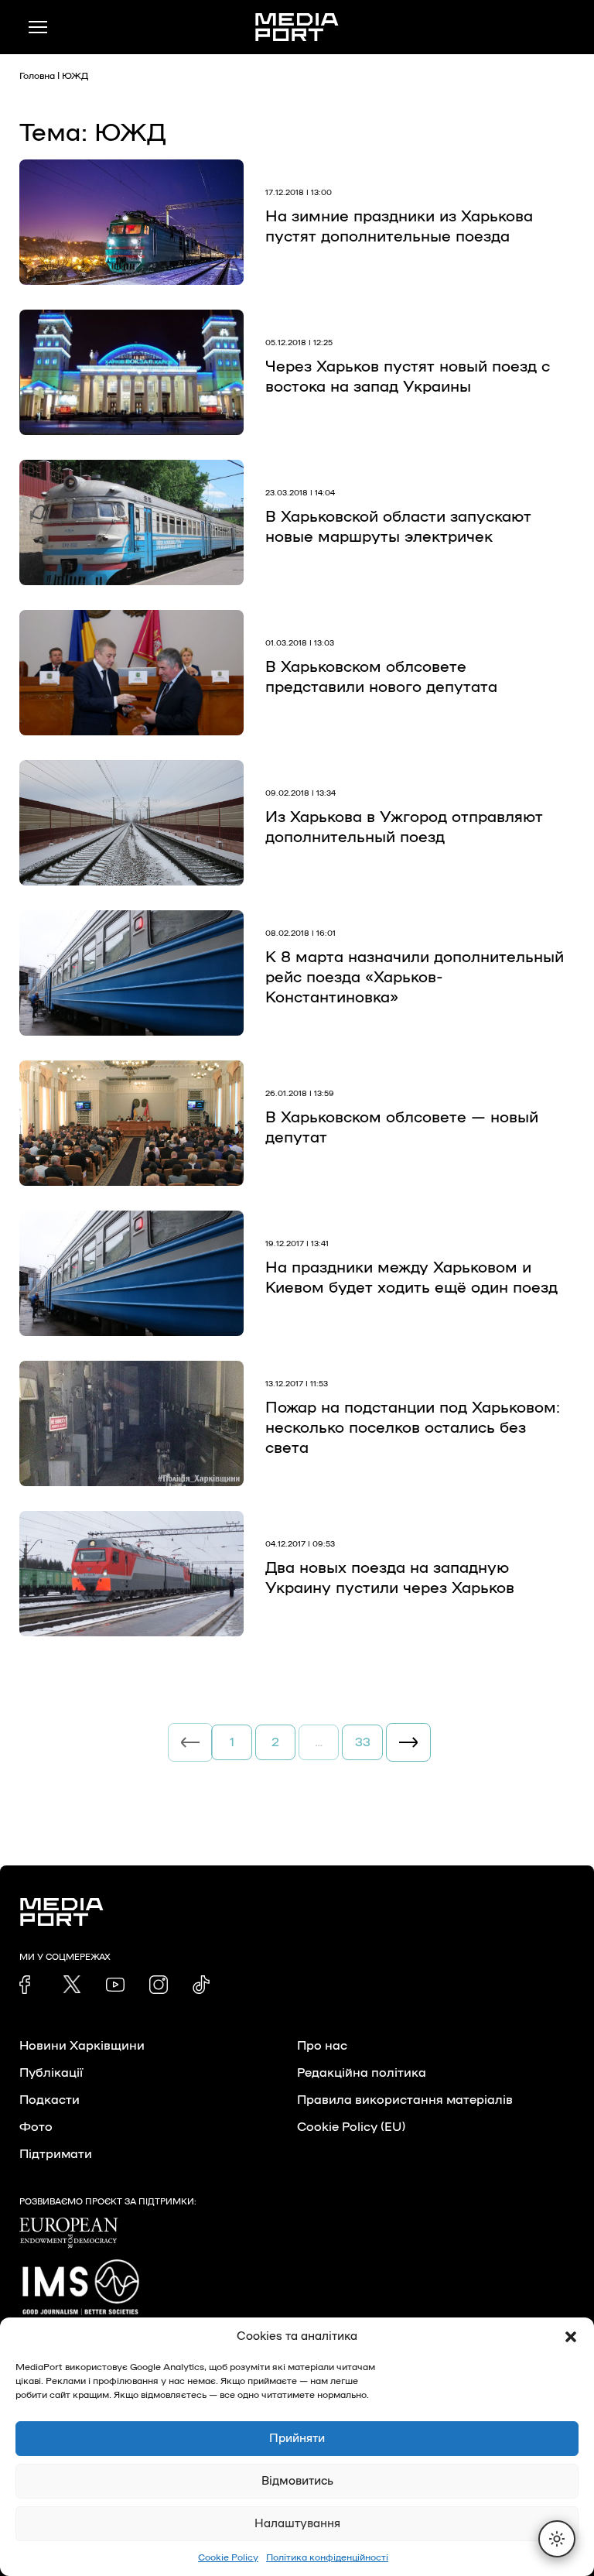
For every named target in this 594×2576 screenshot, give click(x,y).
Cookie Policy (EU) (351, 2127)
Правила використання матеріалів (405, 2100)
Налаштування (297, 2524)
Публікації (51, 2073)
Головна (37, 76)
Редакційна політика (362, 2073)
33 (363, 1742)
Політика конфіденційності (327, 2557)
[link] (29, 1985)
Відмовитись (297, 2481)
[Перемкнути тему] (557, 2539)
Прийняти (297, 2439)
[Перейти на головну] (297, 27)
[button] (571, 2337)
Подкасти (49, 2100)
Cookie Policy (228, 2557)
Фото (36, 2127)
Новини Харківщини (82, 2046)
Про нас (322, 2046)
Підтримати (56, 2154)
